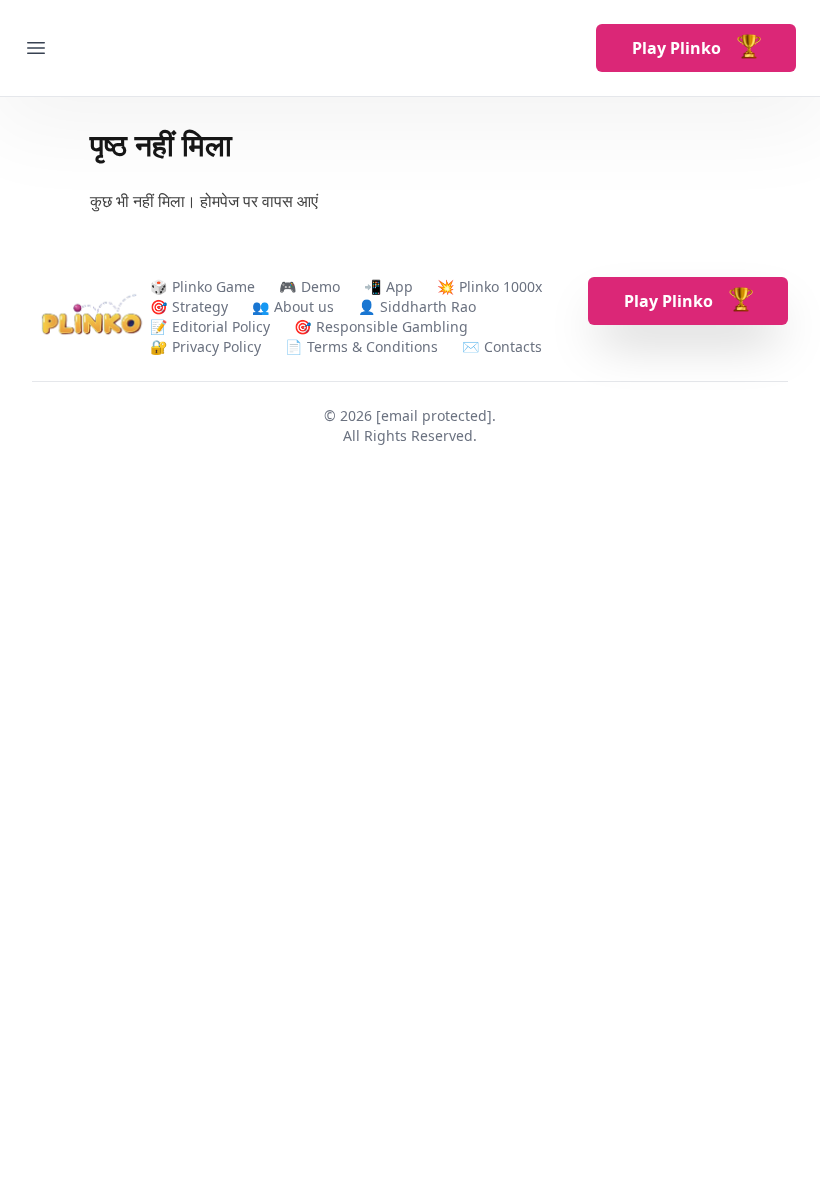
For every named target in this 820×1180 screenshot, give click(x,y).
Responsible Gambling (392, 326)
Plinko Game (213, 286)
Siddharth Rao (428, 306)
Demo (320, 286)
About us (304, 306)
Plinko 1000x (500, 286)
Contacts (513, 346)
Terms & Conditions (372, 346)
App (399, 286)
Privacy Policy (216, 346)
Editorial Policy (221, 326)
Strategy (200, 306)
